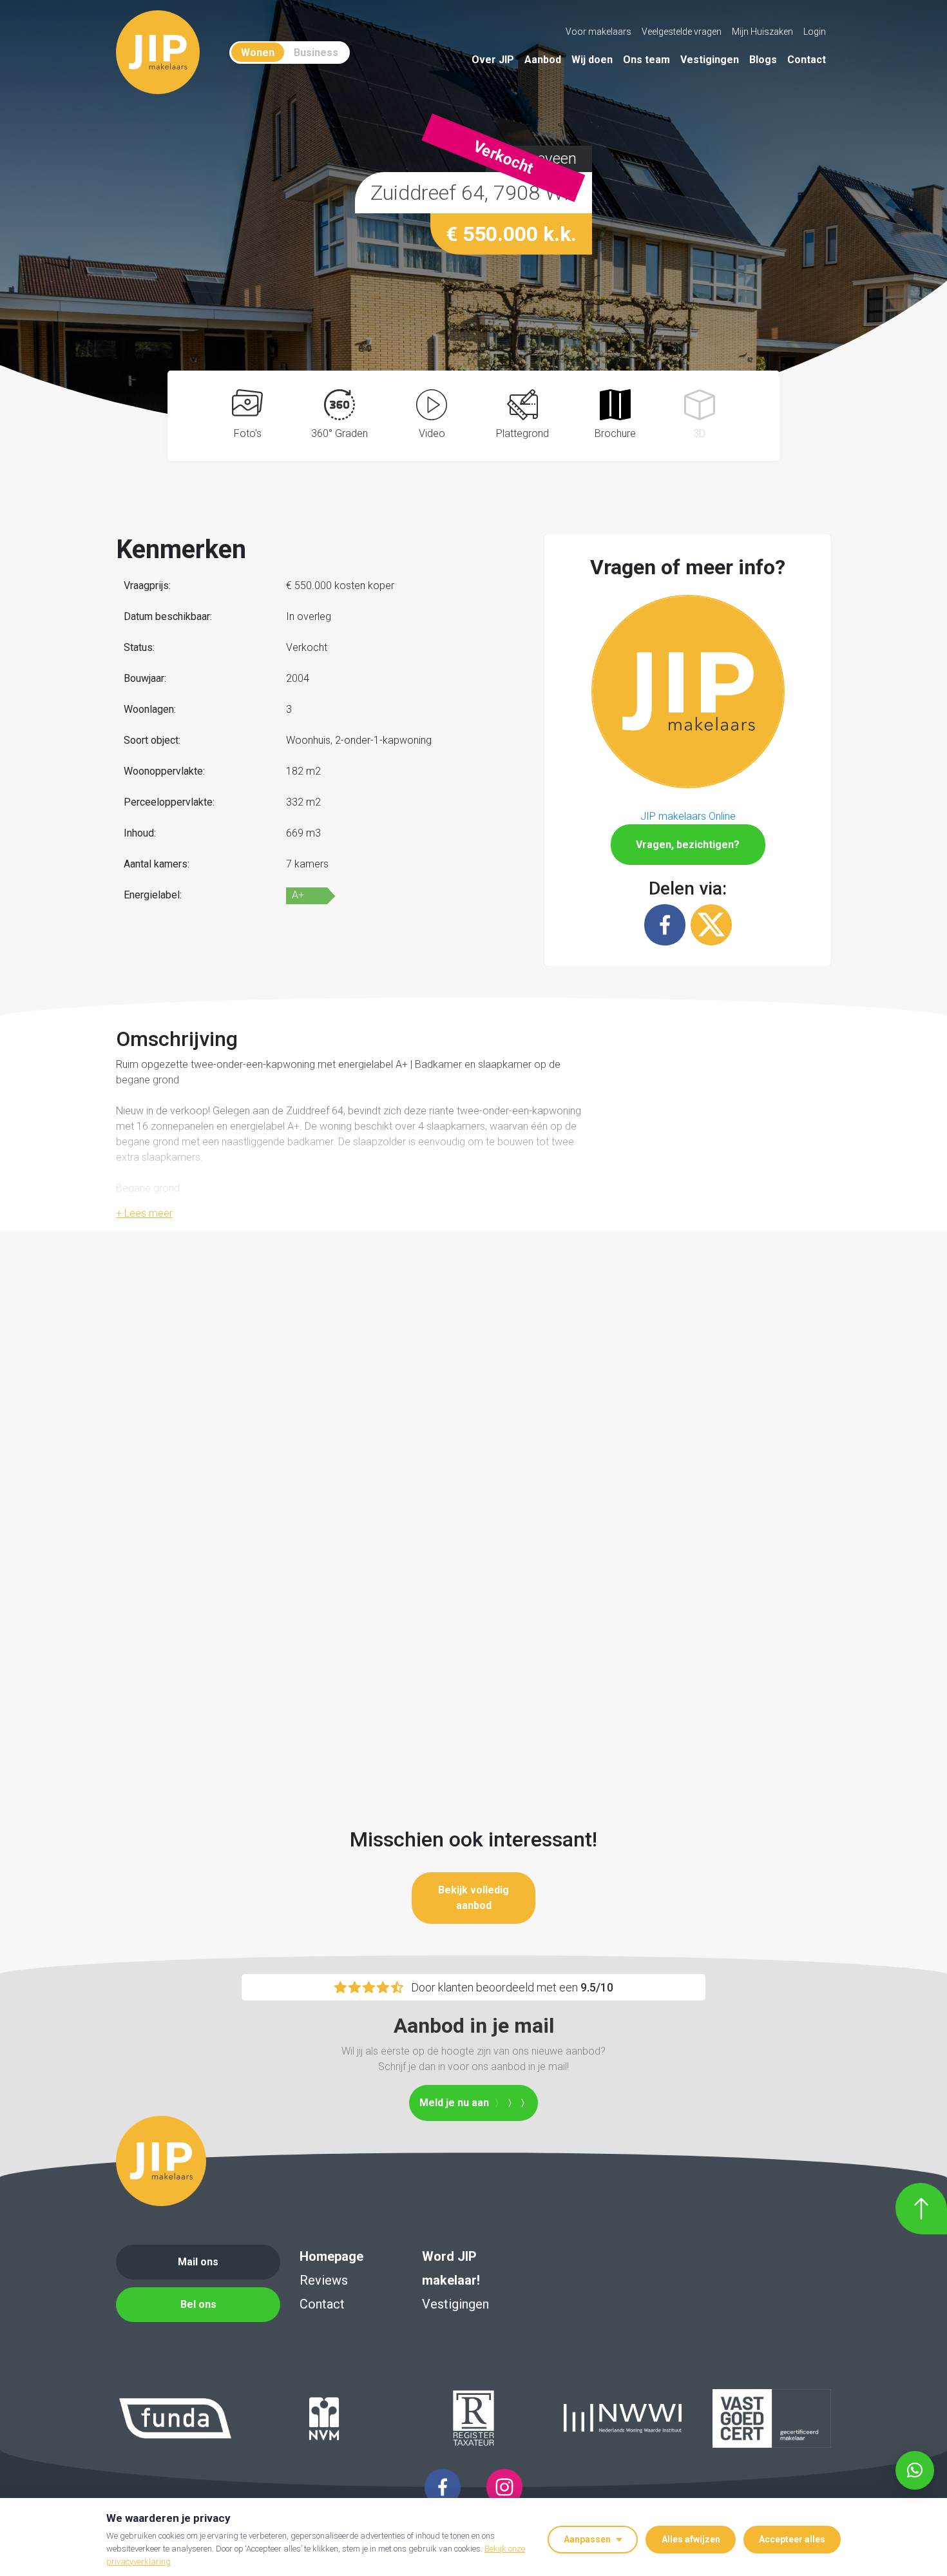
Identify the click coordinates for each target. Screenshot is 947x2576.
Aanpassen (587, 2539)
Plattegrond (522, 433)
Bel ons (198, 2304)
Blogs (763, 60)
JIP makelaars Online (688, 816)
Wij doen (592, 60)
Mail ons (198, 2262)
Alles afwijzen (691, 2539)
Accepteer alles (792, 2539)
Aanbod (543, 60)
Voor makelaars (598, 32)
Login (815, 32)
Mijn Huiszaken (762, 32)
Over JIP (493, 60)
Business (316, 53)
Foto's (248, 433)
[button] (688, 690)
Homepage (331, 2256)
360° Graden (340, 433)
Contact (807, 60)
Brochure (615, 433)
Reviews (324, 2280)
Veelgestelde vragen (682, 32)
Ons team (646, 60)
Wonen (258, 53)
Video (432, 433)
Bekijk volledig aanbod (473, 1898)
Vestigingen (710, 60)
